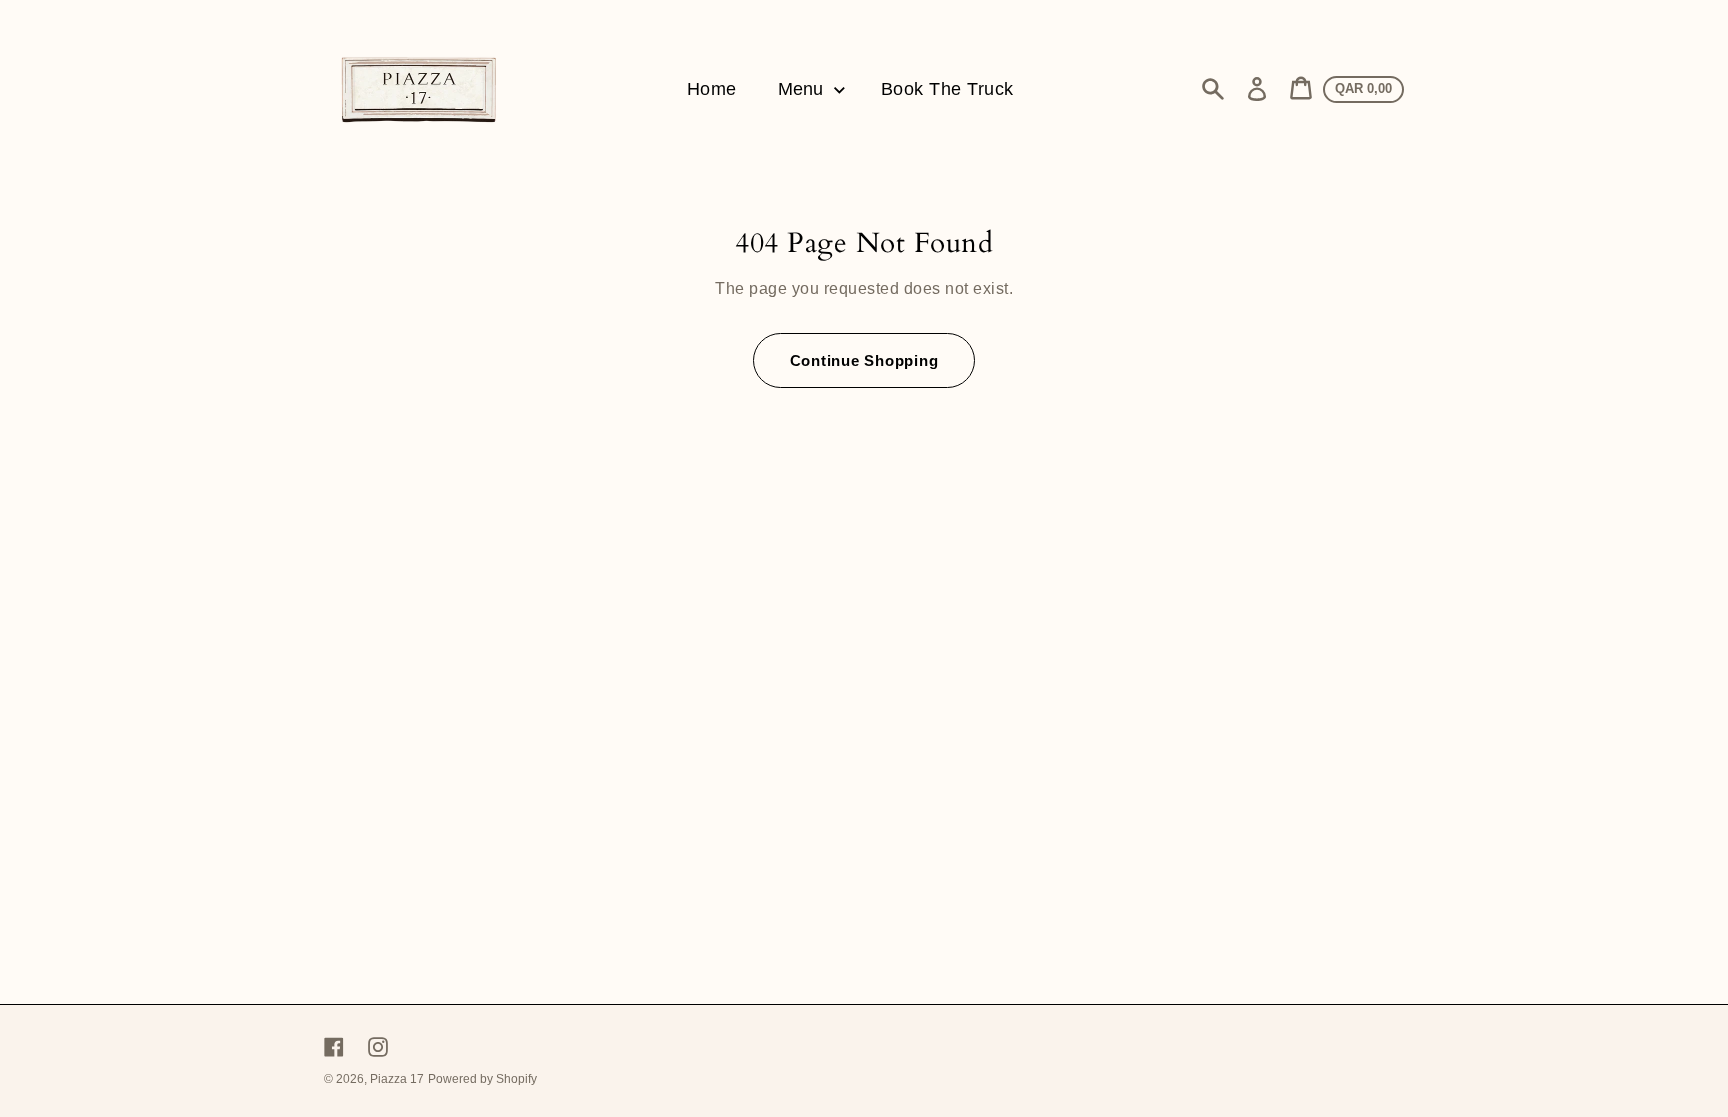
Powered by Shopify (482, 1079)
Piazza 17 (397, 1079)
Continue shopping (864, 360)
